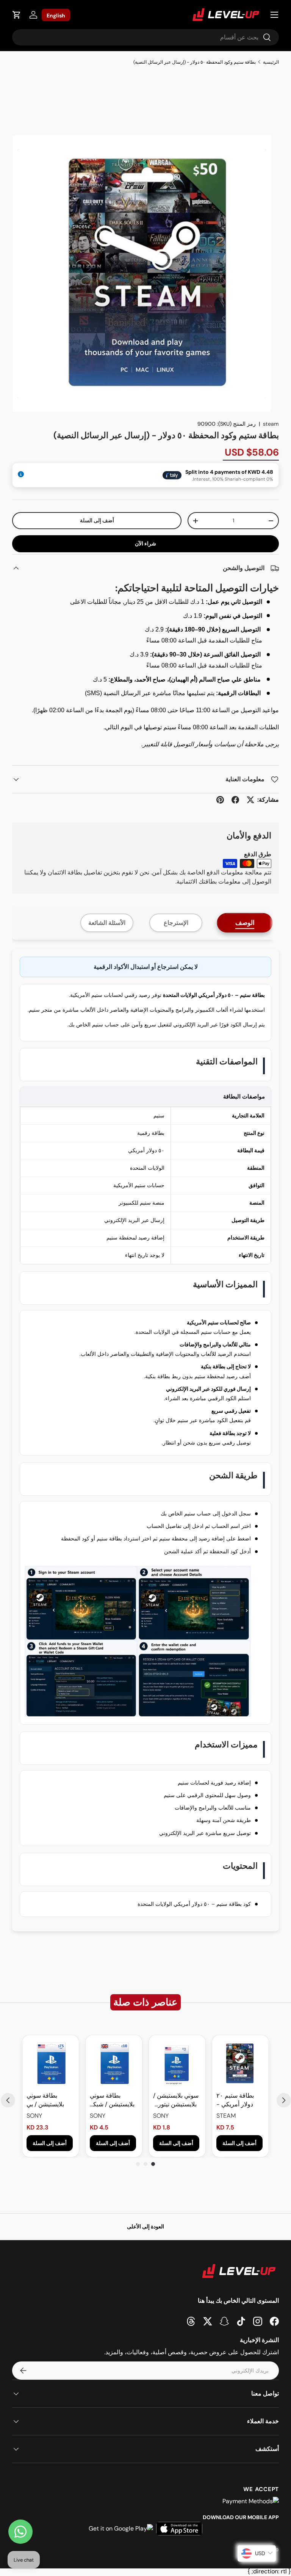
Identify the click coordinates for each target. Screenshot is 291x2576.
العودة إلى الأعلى (145, 2227)
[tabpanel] (145, 1440)
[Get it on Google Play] (121, 2529)
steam (271, 424)
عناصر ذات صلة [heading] (145, 2002)
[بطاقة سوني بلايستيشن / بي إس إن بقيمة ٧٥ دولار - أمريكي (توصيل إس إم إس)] (51, 2063)
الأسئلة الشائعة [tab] (107, 923)
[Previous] (8, 2100)
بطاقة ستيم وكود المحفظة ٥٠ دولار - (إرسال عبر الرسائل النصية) (195, 62)
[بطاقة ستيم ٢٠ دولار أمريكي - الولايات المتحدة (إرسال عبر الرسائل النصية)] (240, 2063)
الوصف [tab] (245, 923)
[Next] (284, 2100)
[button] (17, 15)
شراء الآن (145, 544)
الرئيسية (271, 62)
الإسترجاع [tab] (176, 923)
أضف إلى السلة (97, 520)
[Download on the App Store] (179, 2529)
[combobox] (145, 37)
